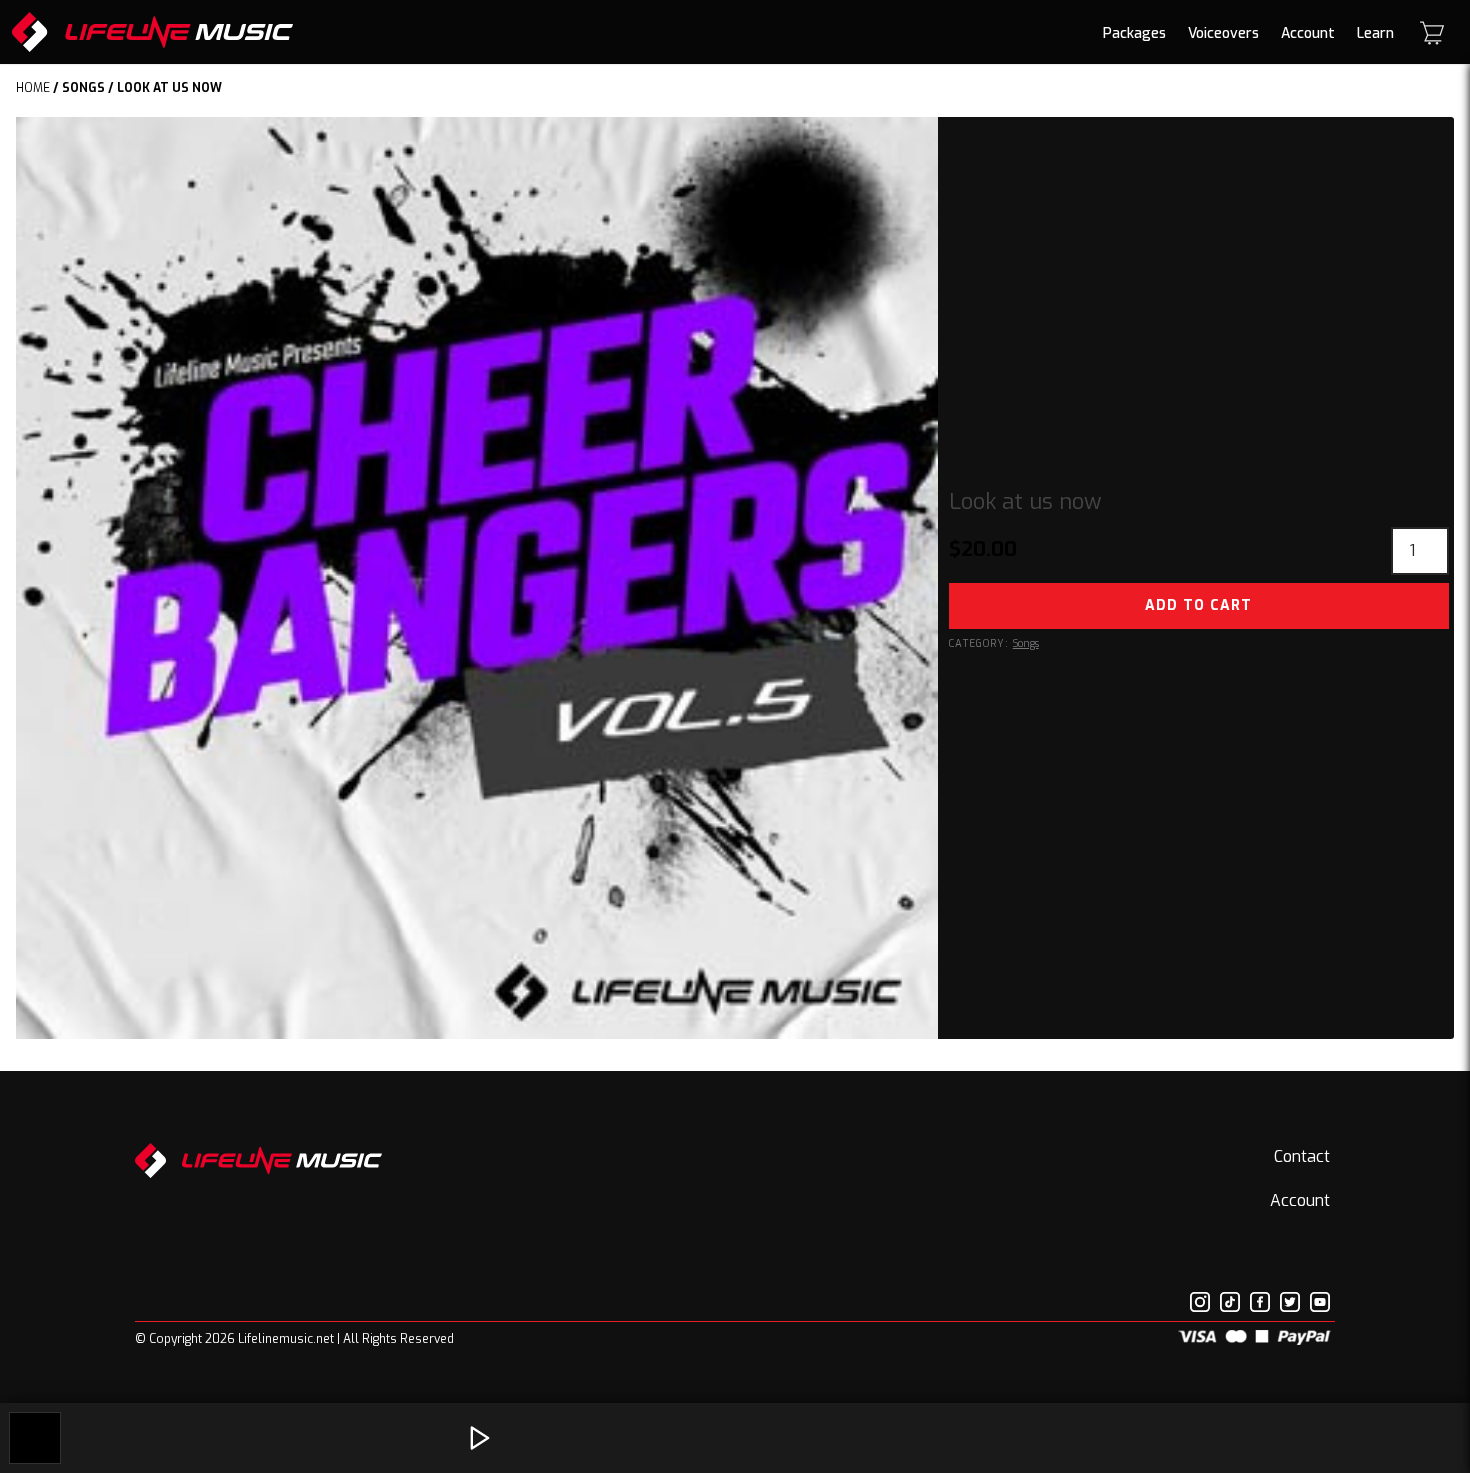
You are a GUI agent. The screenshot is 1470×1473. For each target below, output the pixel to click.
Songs (83, 88)
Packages (1134, 33)
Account (1308, 33)
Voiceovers (1223, 33)
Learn (1375, 33)
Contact (1302, 1156)
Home (33, 88)
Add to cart (1198, 605)
